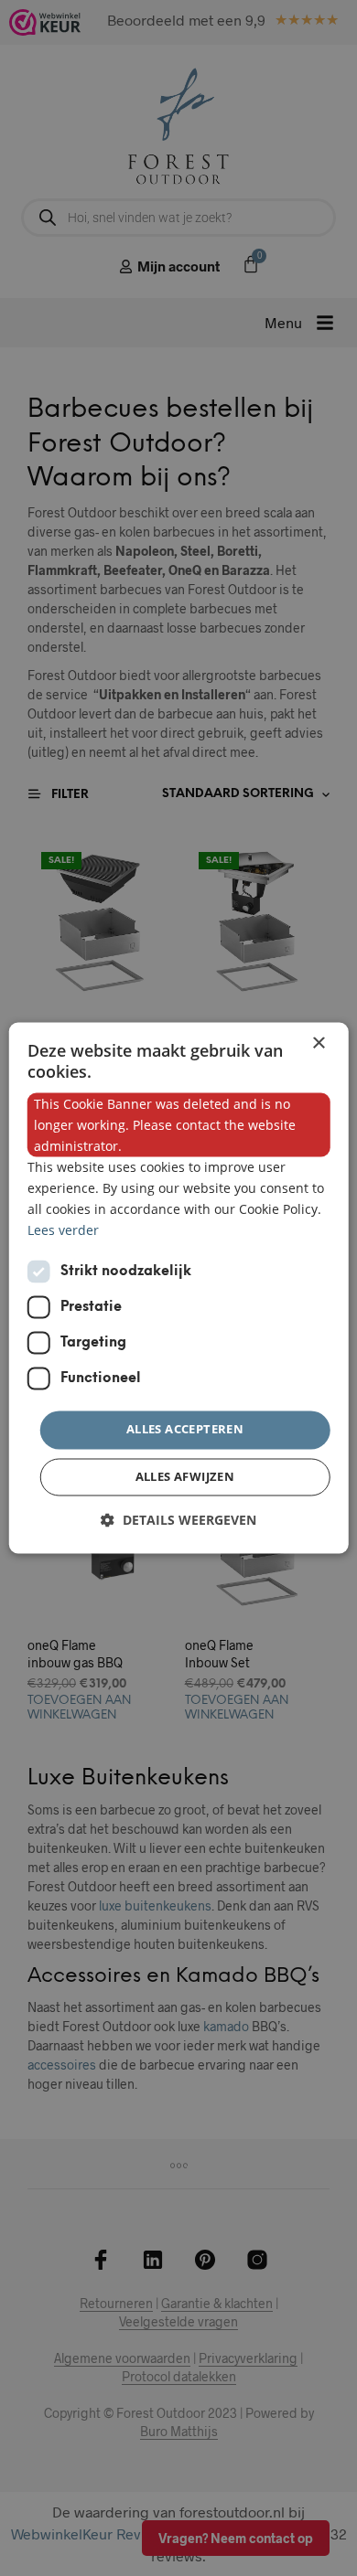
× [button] (318, 1043)
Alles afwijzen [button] (185, 1477)
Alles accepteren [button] (185, 1430)
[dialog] (179, 1288)
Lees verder (63, 1231)
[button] (178, 1521)
